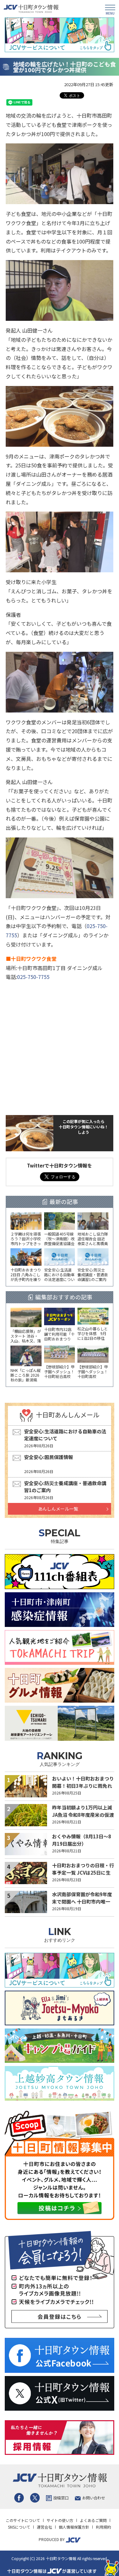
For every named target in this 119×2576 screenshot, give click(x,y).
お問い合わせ (94, 2498)
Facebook (19, 2498)
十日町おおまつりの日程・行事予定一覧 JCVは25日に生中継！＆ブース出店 (83, 1872)
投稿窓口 (61, 2498)
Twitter (35, 2498)
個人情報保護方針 (74, 2527)
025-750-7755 (33, 977)
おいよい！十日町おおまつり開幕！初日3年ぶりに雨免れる (83, 1786)
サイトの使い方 (60, 2520)
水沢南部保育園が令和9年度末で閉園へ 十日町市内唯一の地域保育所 (82, 1901)
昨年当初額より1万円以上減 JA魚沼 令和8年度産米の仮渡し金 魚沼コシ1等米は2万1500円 (83, 1818)
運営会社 (44, 2527)
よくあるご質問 (93, 2520)
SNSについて (19, 2527)
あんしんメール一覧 (58, 1509)
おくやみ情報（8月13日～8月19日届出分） (82, 1840)
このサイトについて (23, 2520)
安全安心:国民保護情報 (49, 1457)
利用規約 (103, 2527)
